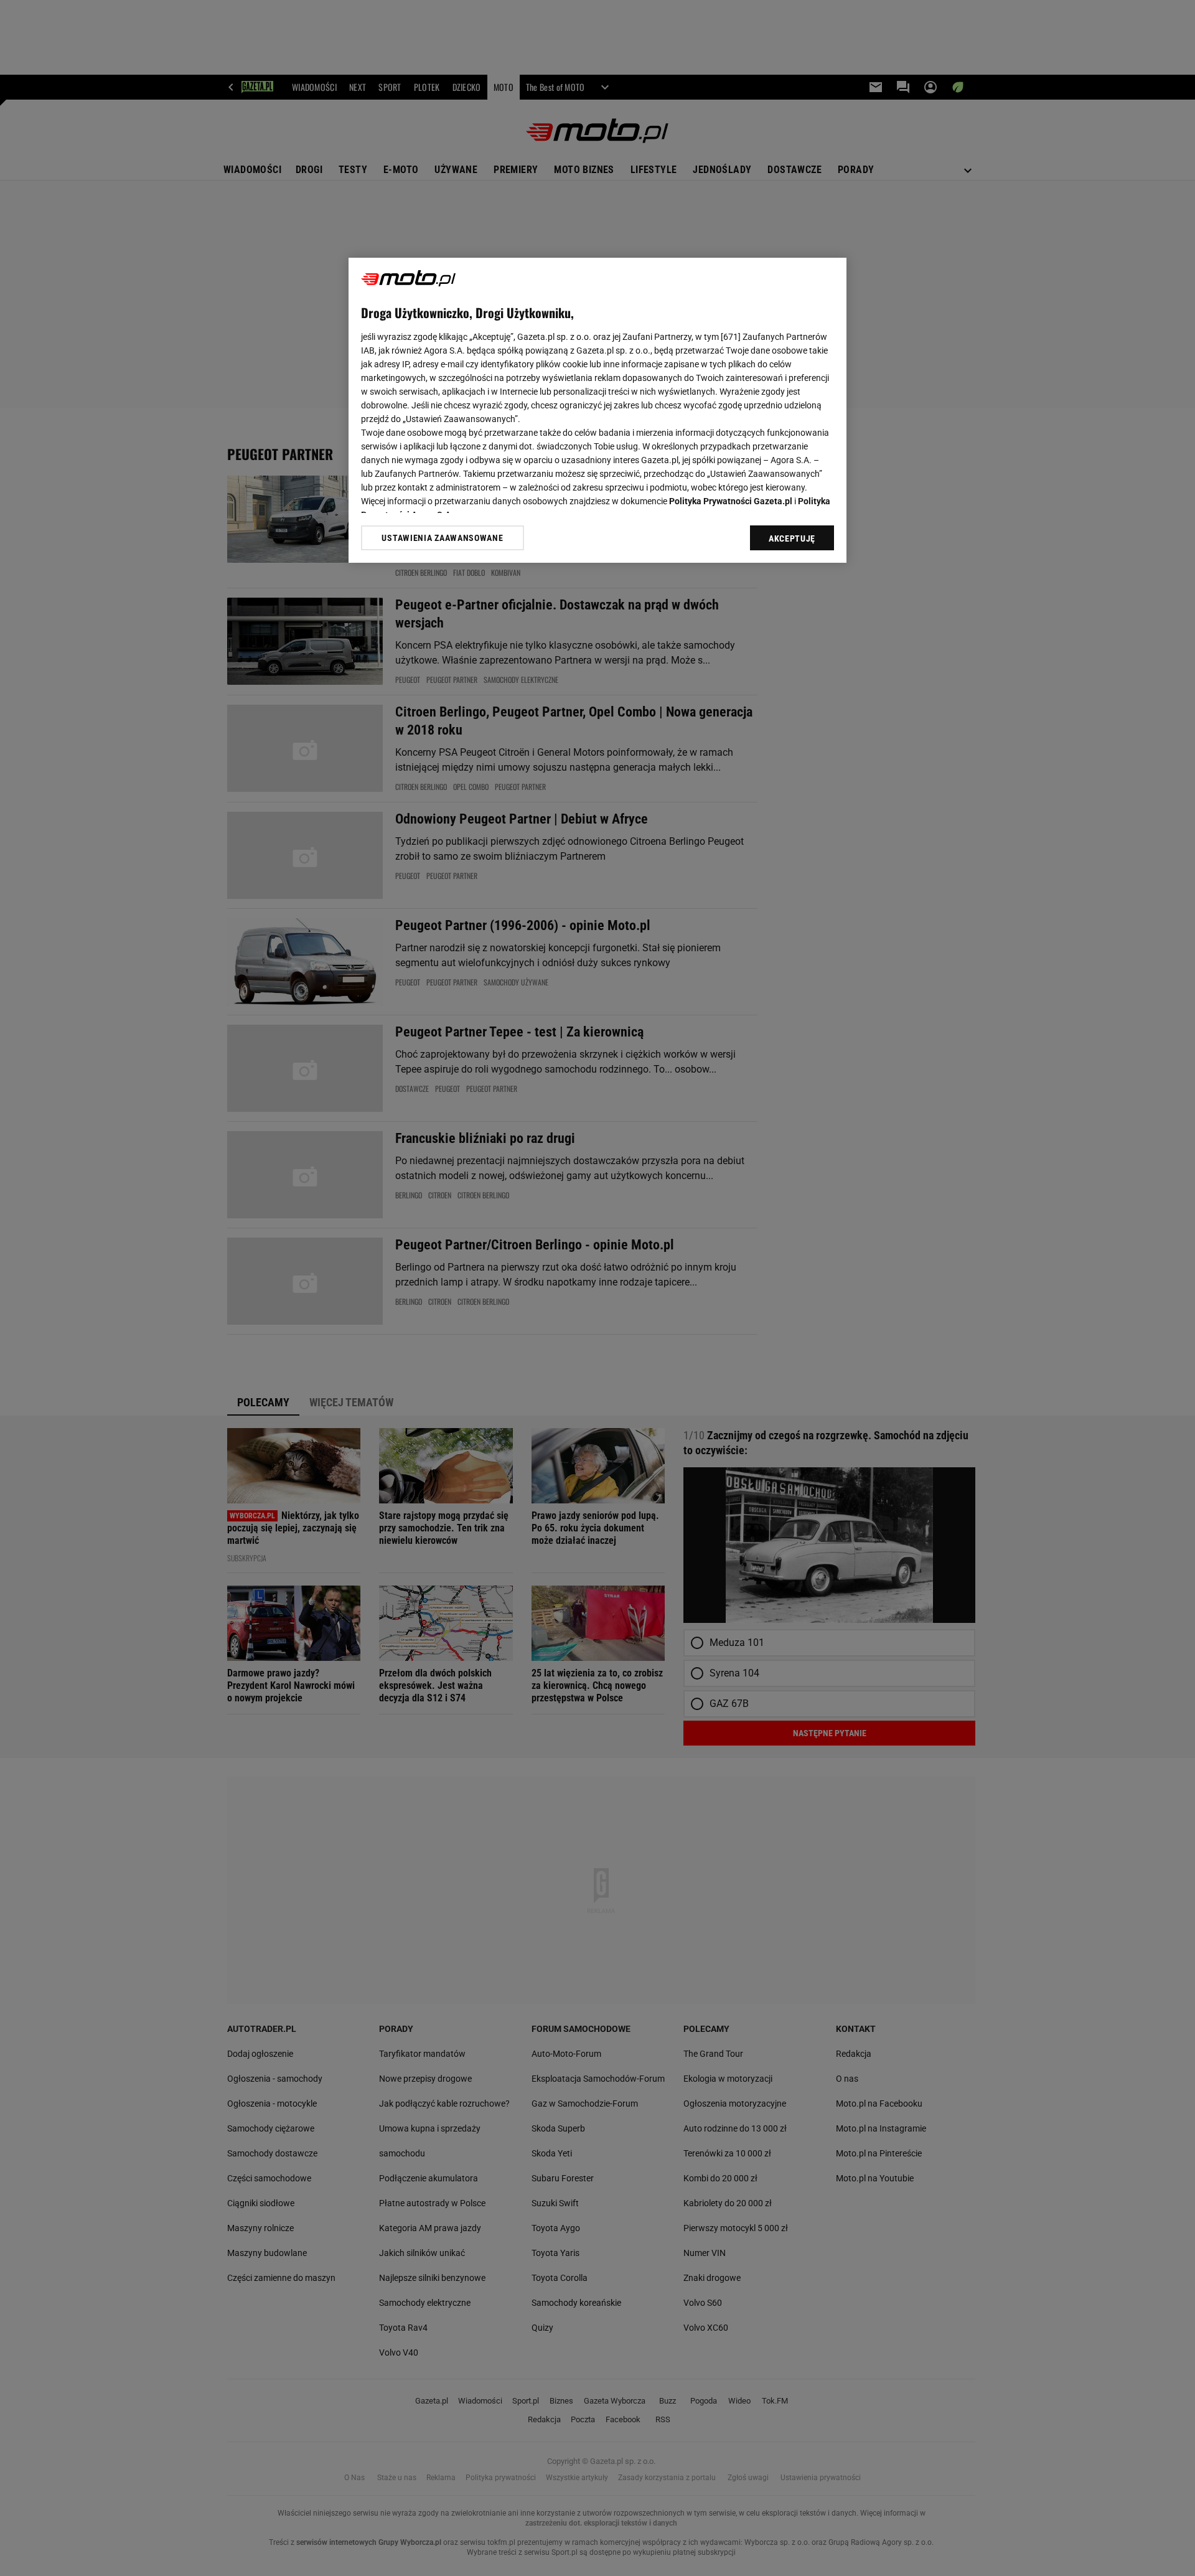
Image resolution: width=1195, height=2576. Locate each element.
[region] (597, 410)
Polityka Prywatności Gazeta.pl (731, 501)
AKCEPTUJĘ (792, 538)
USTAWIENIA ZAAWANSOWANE (442, 538)
